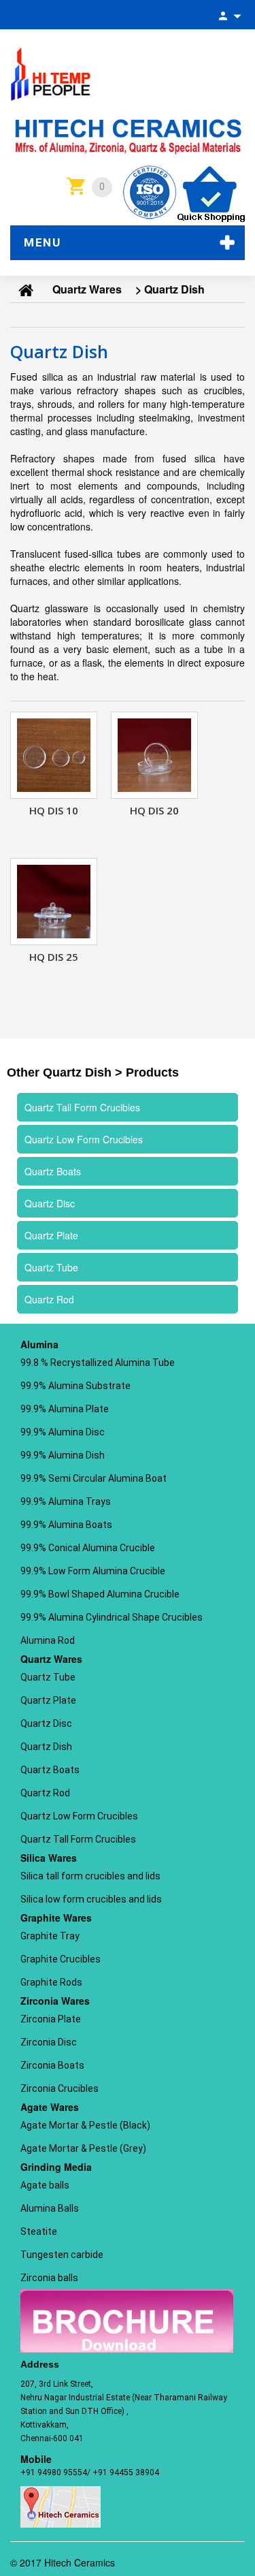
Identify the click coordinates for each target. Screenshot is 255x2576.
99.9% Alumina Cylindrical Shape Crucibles (112, 1617)
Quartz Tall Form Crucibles (78, 1839)
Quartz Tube (48, 1677)
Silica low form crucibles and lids (91, 1899)
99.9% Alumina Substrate (75, 1386)
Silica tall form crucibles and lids (90, 1876)
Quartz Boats (50, 1770)
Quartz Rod (45, 1793)
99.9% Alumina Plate (65, 1409)
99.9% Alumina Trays (66, 1501)
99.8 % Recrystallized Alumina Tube (98, 1363)
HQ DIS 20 (154, 810)
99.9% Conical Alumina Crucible (88, 1548)
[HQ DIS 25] (54, 902)
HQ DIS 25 (54, 957)
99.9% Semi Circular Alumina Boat (93, 1478)
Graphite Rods (51, 1982)
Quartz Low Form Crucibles (79, 1816)
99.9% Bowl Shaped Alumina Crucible (100, 1594)
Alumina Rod (48, 1640)
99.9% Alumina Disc (63, 1432)
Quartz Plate (48, 1700)
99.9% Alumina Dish (63, 1455)
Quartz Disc (46, 1723)
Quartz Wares (87, 289)
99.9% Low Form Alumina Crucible (93, 1571)
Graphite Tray (50, 1936)
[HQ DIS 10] (54, 755)
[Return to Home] (26, 289)
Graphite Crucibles (61, 1959)
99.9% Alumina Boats (66, 1525)
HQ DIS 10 (54, 810)
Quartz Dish (46, 1747)
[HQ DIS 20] (154, 755)
